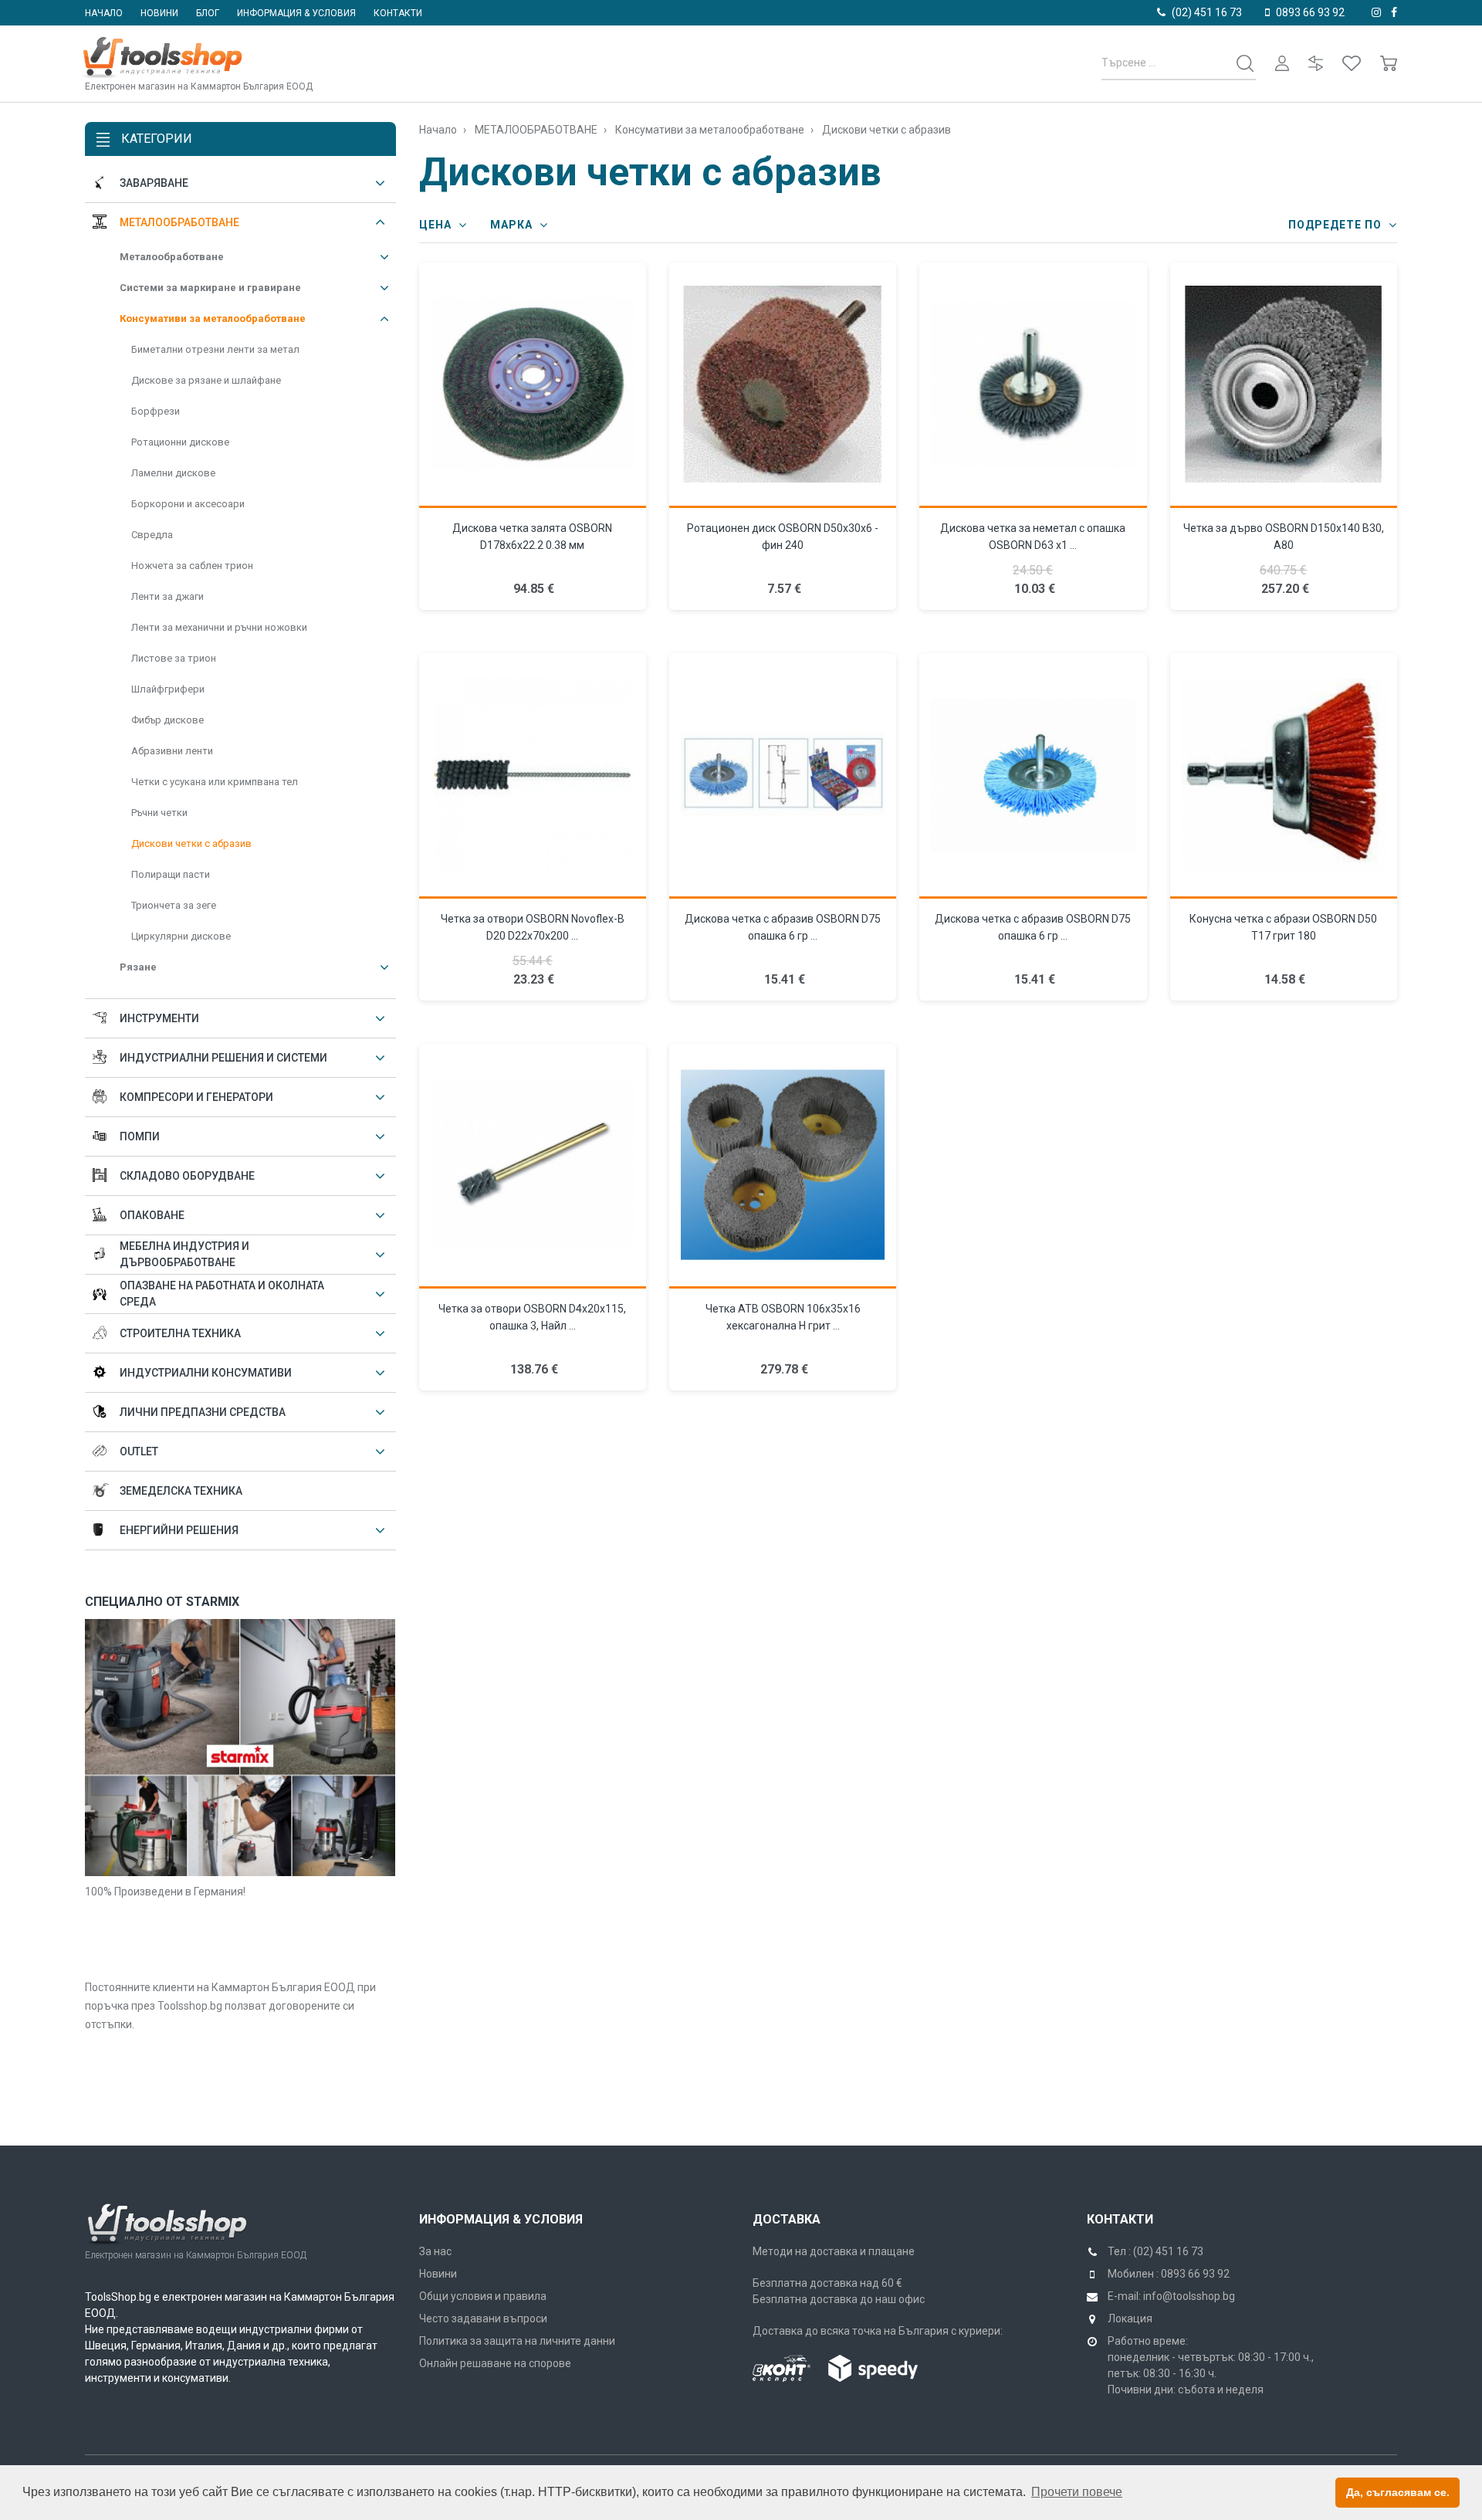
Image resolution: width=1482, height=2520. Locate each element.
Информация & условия (296, 13)
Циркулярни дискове (181, 936)
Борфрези (156, 411)
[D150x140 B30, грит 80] (1284, 385)
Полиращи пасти (171, 874)
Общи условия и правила (483, 2296)
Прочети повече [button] (1077, 2492)
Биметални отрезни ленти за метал (215, 349)
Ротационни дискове (180, 442)
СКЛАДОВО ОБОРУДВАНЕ (187, 1176)
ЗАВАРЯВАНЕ (154, 183)
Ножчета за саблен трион (192, 566)
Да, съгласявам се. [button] (1398, 2492)
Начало (104, 13)
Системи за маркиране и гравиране (210, 288)
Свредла (152, 535)
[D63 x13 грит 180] (1033, 385)
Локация (1130, 2318)
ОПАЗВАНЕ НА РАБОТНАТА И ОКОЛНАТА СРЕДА (222, 1294)
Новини (159, 13)
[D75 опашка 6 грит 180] (1033, 776)
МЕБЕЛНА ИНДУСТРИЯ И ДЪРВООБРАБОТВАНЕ (184, 1254)
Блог (208, 13)
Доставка (787, 2219)
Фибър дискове (167, 720)
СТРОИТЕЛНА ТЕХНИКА (180, 1333)
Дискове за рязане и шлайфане (206, 380)
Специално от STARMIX (162, 1602)
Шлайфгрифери (168, 689)
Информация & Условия (501, 2219)
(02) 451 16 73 (1207, 12)
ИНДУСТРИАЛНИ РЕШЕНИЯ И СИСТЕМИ (223, 1058)
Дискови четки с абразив (191, 843)
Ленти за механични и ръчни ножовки (219, 627)
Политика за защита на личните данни (517, 2341)
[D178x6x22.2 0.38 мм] (533, 385)
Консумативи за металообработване (213, 318)
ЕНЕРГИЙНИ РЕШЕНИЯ (179, 1530)
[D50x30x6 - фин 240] (783, 385)
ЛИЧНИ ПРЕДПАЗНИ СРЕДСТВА (203, 1412)
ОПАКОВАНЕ (152, 1215)
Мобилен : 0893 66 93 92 (1169, 2274)
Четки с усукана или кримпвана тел (215, 782)
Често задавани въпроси (483, 2318)
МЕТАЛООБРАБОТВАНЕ (179, 222)
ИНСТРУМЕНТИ (159, 1018)
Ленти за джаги (167, 596)
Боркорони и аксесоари (188, 504)
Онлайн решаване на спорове (495, 2363)
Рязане (138, 967)
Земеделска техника (181, 1491)
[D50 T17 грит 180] (1284, 776)
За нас (435, 2251)
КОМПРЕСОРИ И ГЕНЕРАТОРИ (196, 1097)
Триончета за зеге (174, 905)
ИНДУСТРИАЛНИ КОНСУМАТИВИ (206, 1373)
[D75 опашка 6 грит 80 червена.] (783, 776)
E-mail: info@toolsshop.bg (1171, 2296)
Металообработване (172, 257)
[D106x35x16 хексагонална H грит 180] (783, 1167)
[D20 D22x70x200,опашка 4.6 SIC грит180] (533, 776)
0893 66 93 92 (1310, 12)
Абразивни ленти (172, 751)
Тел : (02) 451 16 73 (1155, 2251)
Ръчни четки (159, 813)
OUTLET (139, 1451)
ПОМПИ (140, 1136)
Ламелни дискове (173, 473)
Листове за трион (174, 658)
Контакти (398, 13)
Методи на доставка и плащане (834, 2251)
